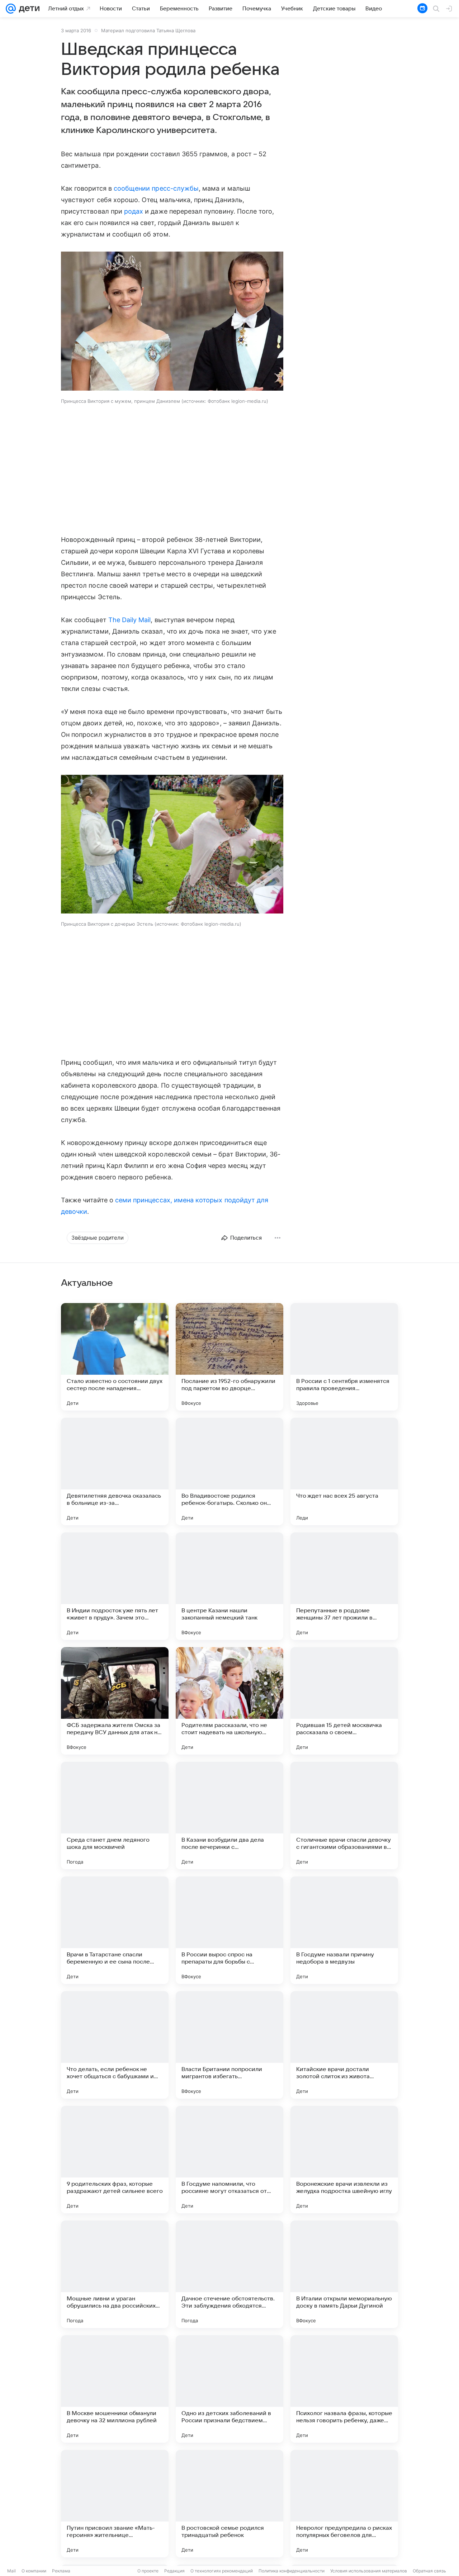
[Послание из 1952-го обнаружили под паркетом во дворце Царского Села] (229, 1357)
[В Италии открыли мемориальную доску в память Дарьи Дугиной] (344, 2274)
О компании (34, 2571)
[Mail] (11, 9)
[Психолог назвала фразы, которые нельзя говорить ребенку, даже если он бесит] (344, 2389)
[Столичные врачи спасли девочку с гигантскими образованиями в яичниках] (344, 1816)
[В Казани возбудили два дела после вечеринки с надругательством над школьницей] (229, 1816)
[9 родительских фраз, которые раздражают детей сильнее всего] (115, 2160)
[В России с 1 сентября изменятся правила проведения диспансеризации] (344, 1357)
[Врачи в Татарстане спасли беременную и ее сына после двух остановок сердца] (115, 1930)
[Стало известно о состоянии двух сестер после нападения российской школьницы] (115, 1357)
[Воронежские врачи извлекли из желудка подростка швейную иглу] (344, 2160)
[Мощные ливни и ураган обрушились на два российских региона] (115, 2274)
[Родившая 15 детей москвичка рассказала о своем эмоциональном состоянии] (344, 1701)
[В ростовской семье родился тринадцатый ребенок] (229, 2504)
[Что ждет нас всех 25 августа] (344, 1471)
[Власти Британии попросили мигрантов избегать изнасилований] (229, 2045)
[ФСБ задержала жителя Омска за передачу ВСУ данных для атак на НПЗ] (115, 1701)
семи (123, 1200)
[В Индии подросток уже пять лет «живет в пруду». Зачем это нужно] (115, 1586)
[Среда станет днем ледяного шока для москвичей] (115, 1816)
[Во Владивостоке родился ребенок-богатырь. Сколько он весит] (229, 1471)
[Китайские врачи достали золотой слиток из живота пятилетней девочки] (344, 2045)
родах (134, 211)
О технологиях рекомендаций (222, 2571)
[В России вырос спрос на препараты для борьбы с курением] (229, 1930)
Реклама (61, 2571)
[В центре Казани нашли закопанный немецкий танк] (229, 1586)
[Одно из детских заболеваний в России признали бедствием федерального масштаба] (229, 2389)
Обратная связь (429, 2571)
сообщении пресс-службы (156, 188)
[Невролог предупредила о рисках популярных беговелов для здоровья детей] (344, 2504)
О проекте (148, 2571)
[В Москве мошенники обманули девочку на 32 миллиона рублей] (115, 2389)
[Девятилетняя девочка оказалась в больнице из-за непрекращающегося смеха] (115, 1471)
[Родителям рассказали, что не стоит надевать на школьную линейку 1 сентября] (229, 1701)
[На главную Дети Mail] (28, 9)
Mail (11, 2571)
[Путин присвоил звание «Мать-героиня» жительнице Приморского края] (115, 2504)
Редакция (174, 2571)
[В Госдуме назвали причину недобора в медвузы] (344, 1930)
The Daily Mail (130, 620)
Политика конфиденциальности (292, 2571)
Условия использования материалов (369, 2571)
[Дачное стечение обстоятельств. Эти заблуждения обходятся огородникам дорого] (229, 2274)
